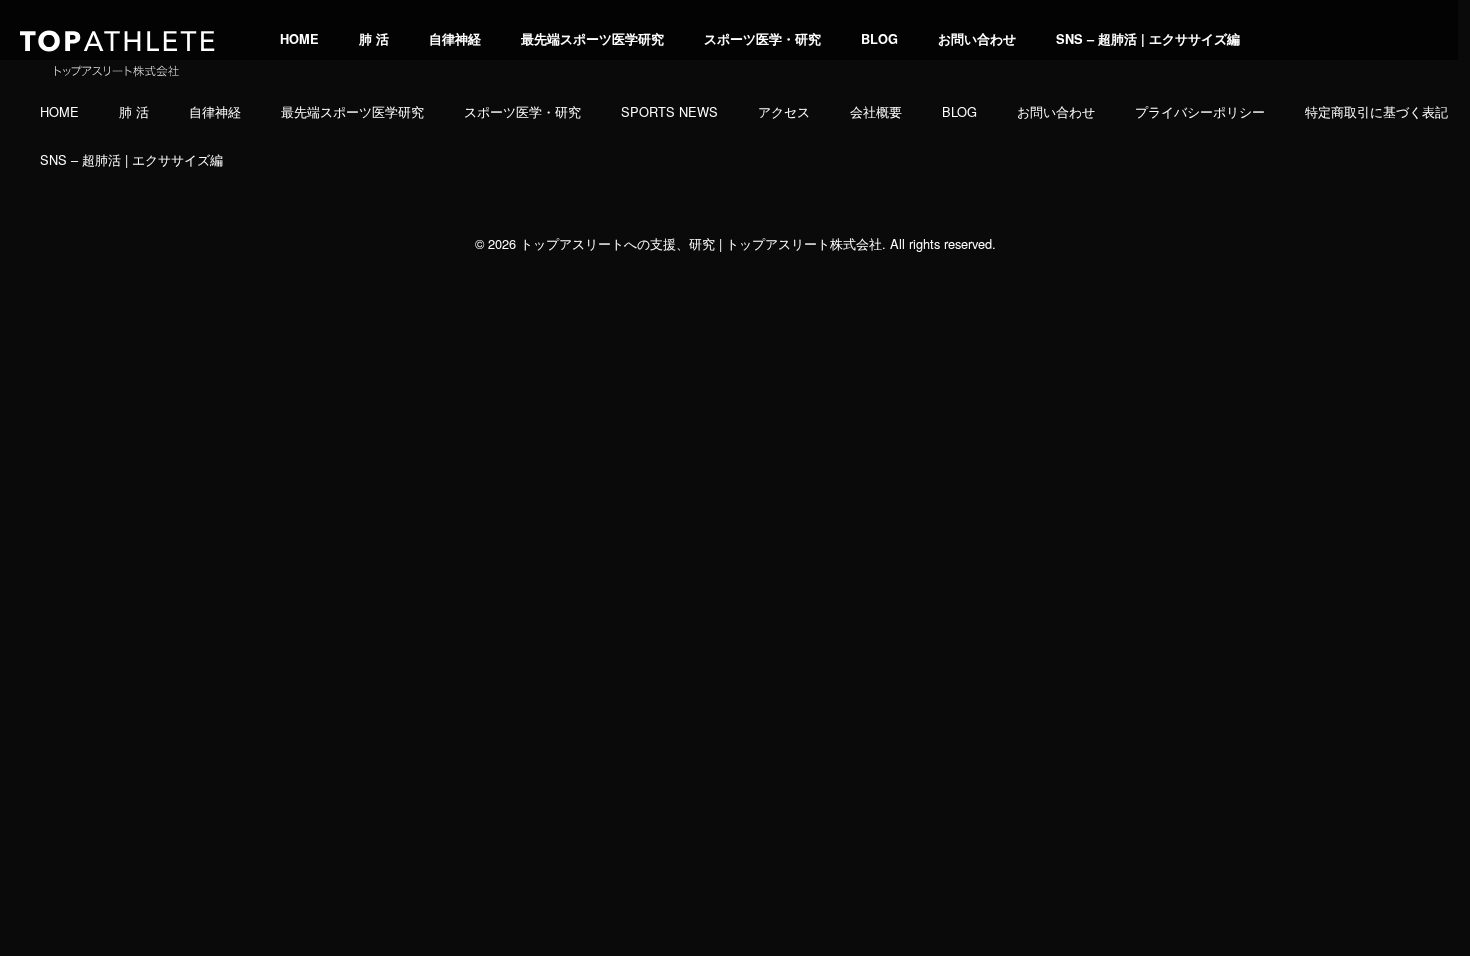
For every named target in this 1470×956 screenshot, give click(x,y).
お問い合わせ (977, 39)
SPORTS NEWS (669, 112)
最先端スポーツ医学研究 (592, 39)
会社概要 (876, 112)
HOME (299, 39)
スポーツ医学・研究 (762, 39)
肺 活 (374, 39)
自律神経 (455, 39)
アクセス (784, 112)
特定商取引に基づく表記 (1376, 112)
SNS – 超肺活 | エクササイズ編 (1148, 39)
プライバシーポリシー (1200, 112)
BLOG (879, 39)
